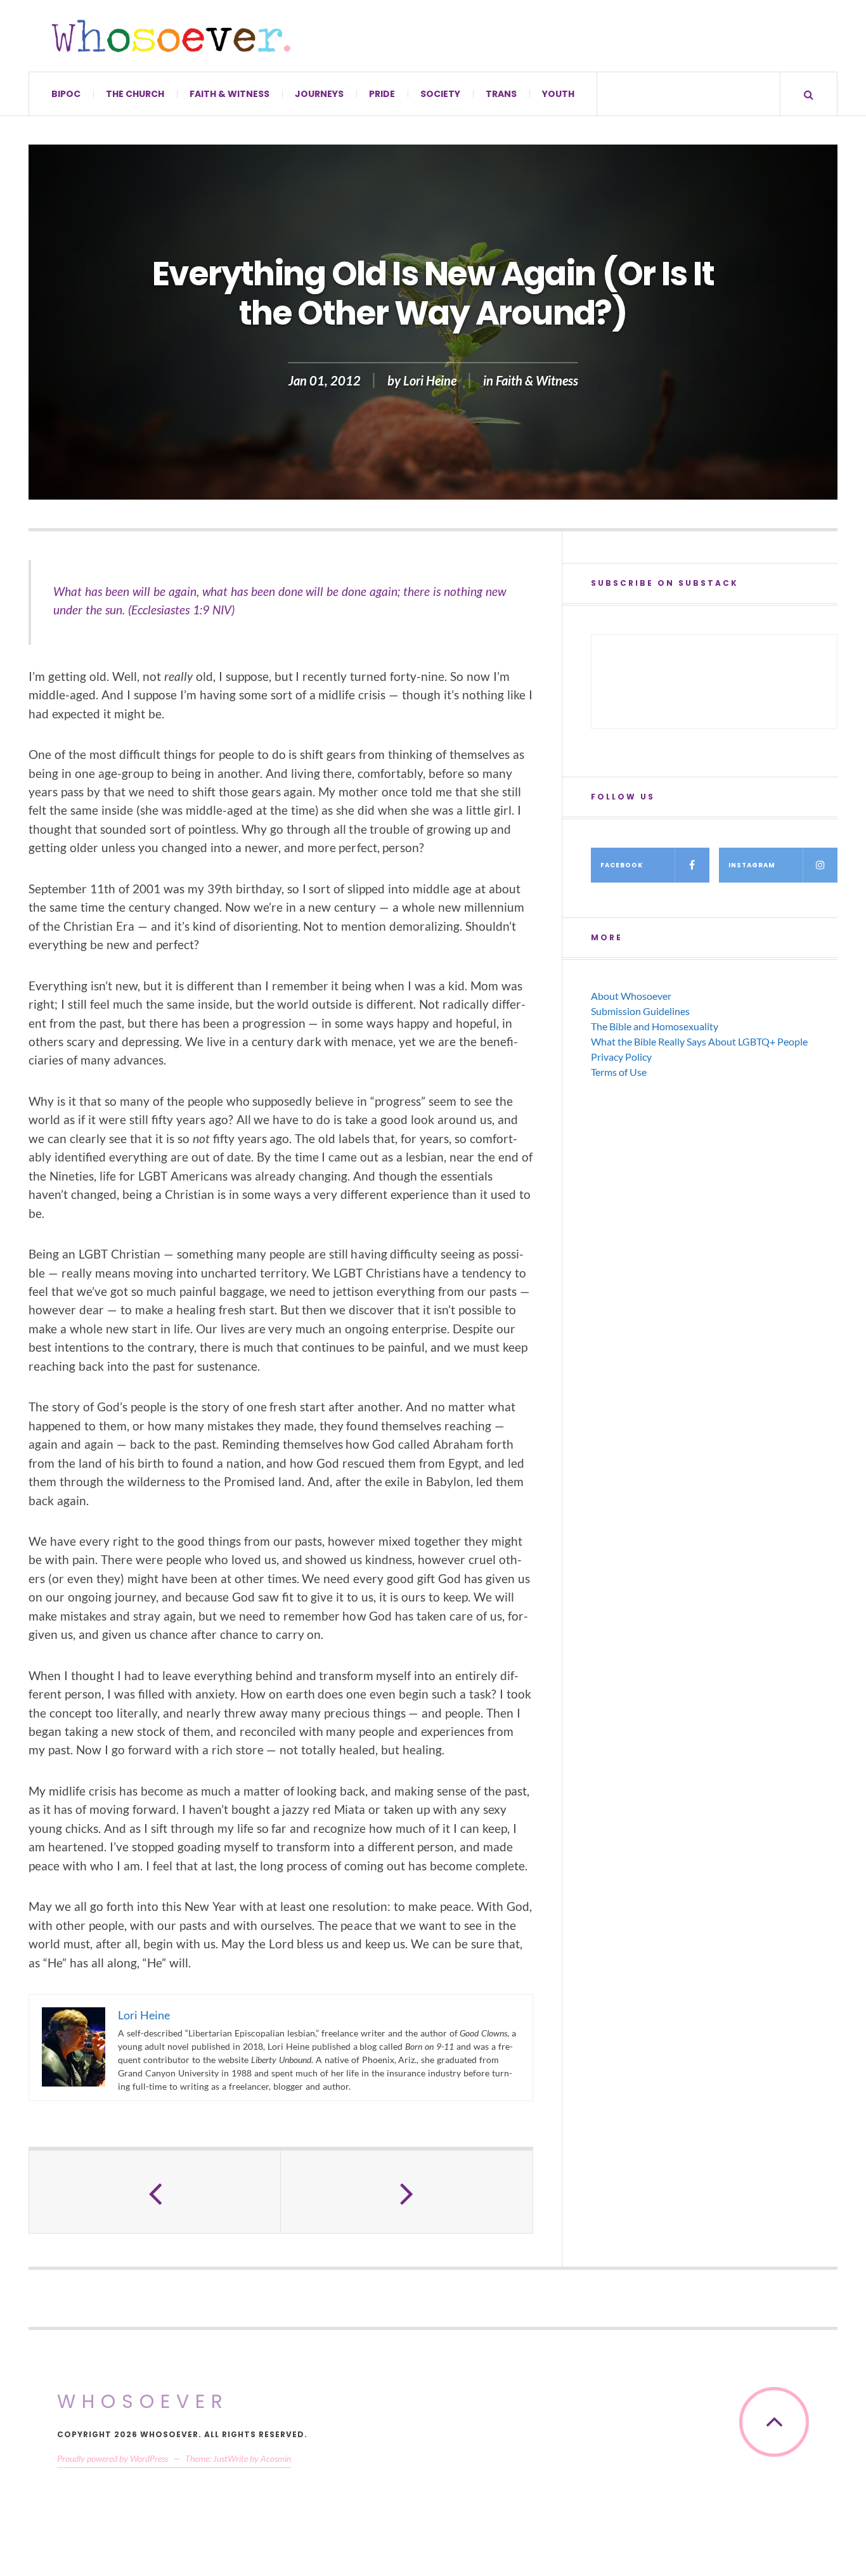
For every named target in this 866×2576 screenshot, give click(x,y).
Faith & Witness (229, 94)
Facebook (622, 865)
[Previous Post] (155, 2192)
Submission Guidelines (640, 1011)
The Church (135, 94)
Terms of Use (619, 1072)
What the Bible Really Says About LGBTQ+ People (699, 1041)
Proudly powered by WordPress (113, 2458)
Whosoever (143, 2401)
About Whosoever (631, 996)
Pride (382, 94)
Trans (501, 94)
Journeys (319, 94)
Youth (558, 94)
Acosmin (276, 2458)
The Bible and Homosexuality (655, 1026)
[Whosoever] (171, 36)
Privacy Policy (621, 1057)
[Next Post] (407, 2192)
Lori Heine (430, 380)
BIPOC (66, 94)
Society (440, 94)
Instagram (752, 865)
